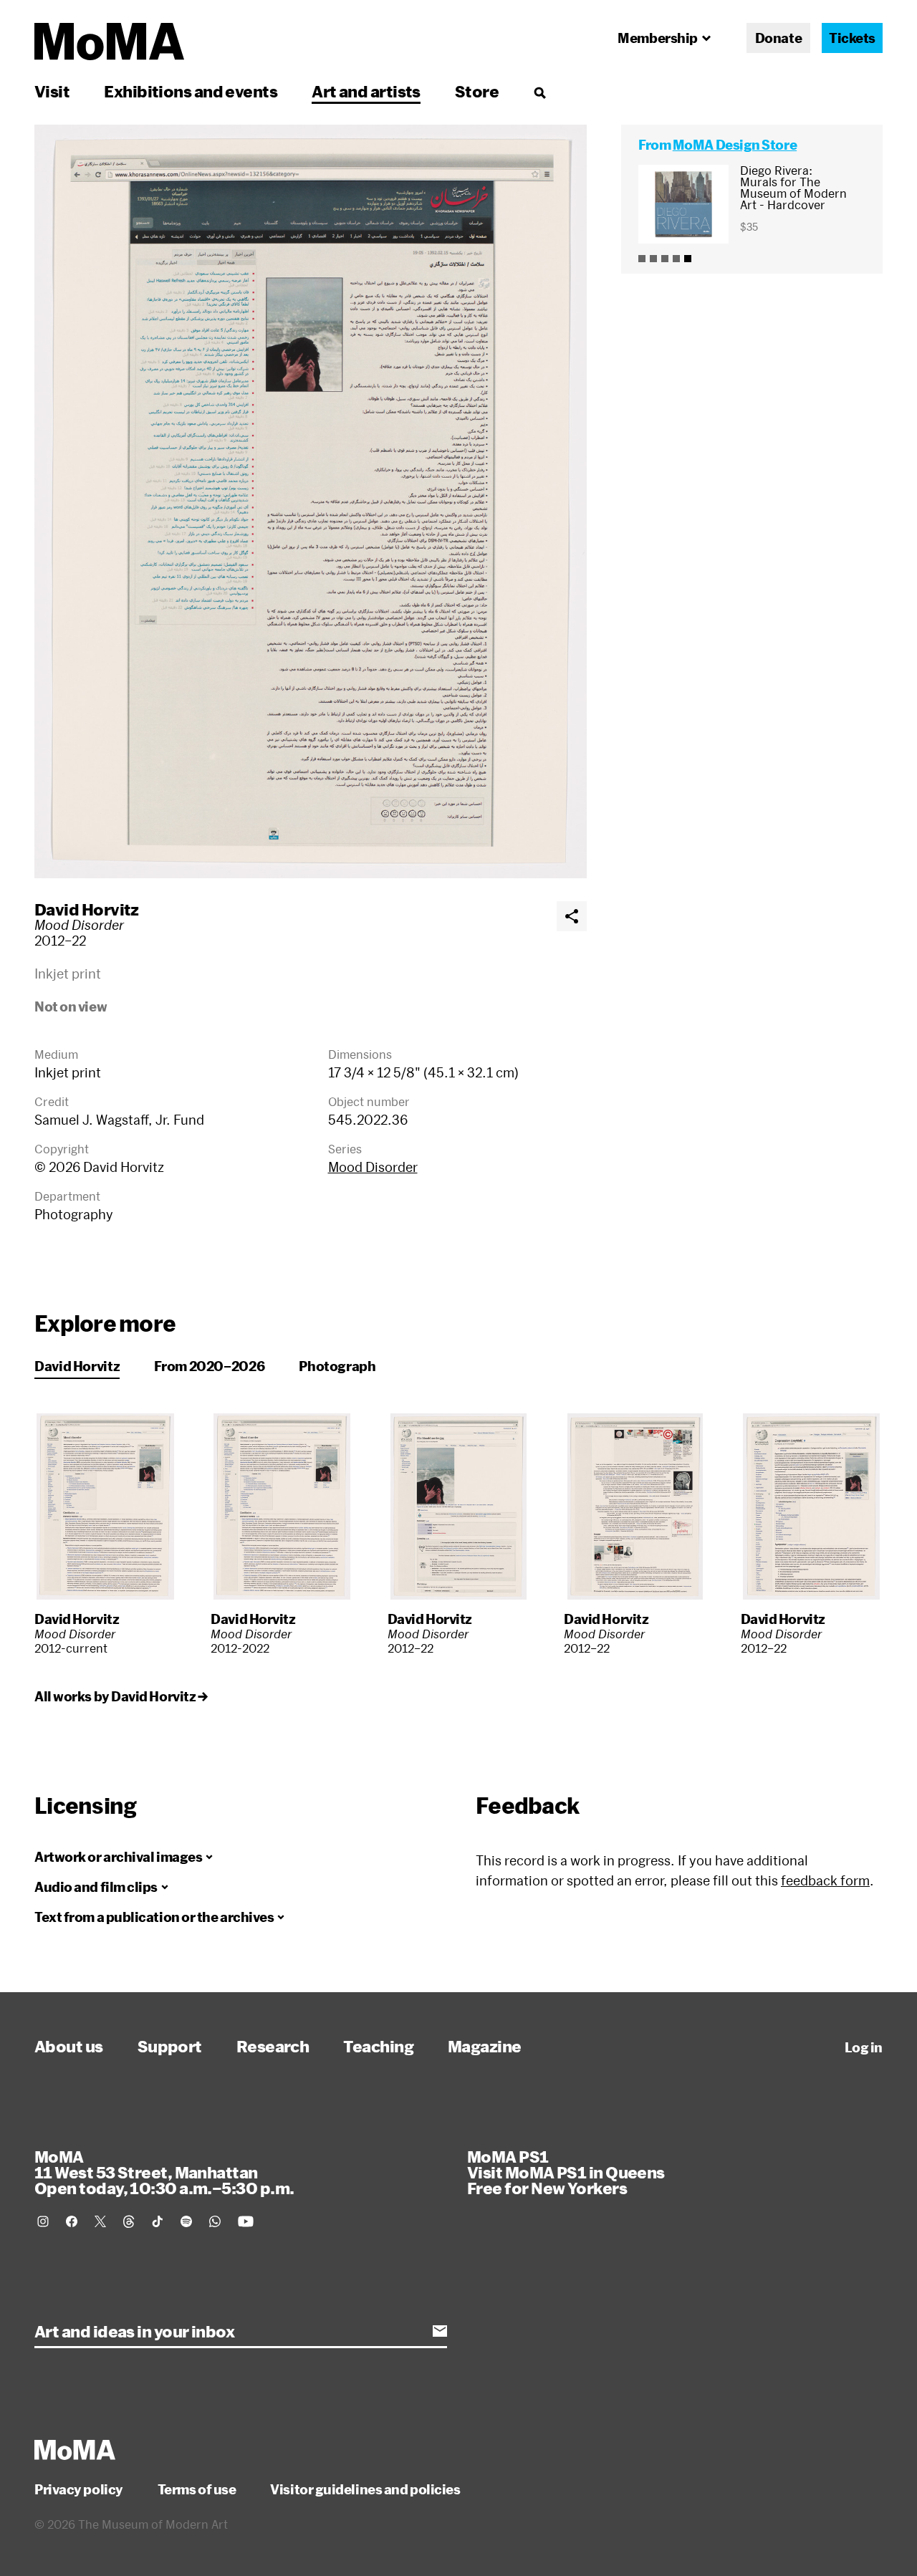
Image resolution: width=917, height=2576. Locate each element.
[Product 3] (665, 259)
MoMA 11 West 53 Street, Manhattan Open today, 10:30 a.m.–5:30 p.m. (164, 2172)
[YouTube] (246, 2221)
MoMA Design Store (735, 145)
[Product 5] (688, 259)
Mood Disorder (373, 1167)
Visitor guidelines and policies (365, 2489)
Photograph (337, 1366)
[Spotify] (186, 2221)
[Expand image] (311, 501)
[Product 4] (676, 259)
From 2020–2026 (209, 1366)
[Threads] (129, 2221)
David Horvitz (87, 909)
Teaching (378, 2046)
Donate (778, 38)
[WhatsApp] (215, 2221)
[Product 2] (653, 259)
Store (477, 91)
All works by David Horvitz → (121, 1696)
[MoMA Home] (109, 42)
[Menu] (539, 92)
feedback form (825, 1880)
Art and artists (366, 91)
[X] (100, 2221)
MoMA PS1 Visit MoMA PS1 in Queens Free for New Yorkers (566, 2172)
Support (170, 2046)
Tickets (852, 38)
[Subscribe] (440, 2331)
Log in (864, 2047)
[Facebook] (72, 2221)
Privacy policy (79, 2489)
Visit (52, 91)
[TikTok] (158, 2221)
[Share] (572, 916)
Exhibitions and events (191, 91)
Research (273, 2046)
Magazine (485, 2046)
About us (69, 2046)
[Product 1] (642, 259)
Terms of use (197, 2489)
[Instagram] (43, 2221)
